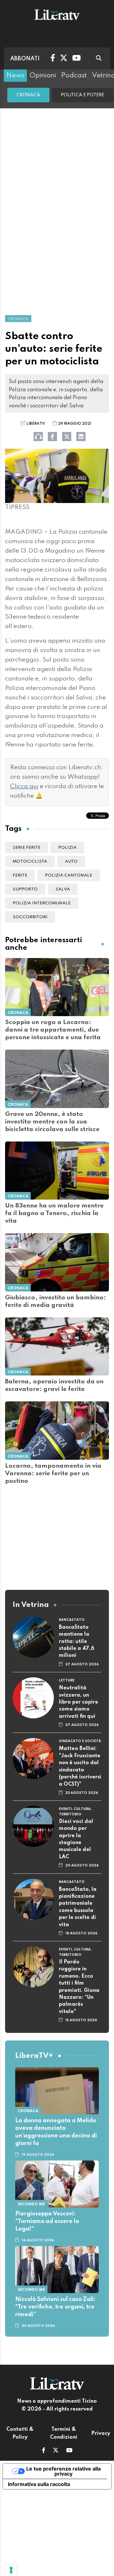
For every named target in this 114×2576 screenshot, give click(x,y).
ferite (20, 875)
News (15, 75)
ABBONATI (25, 59)
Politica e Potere (82, 95)
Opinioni (43, 75)
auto (71, 862)
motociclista (30, 862)
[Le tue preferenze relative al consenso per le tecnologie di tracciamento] (11, 2570)
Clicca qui (24, 787)
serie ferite (27, 848)
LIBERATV (36, 424)
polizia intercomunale (42, 903)
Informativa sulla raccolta (39, 2484)
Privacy (101, 2434)
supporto (25, 889)
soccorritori (30, 917)
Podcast (74, 75)
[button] (44, 2451)
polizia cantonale (69, 875)
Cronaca (28, 95)
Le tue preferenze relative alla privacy (63, 2471)
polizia (67, 848)
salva (63, 889)
